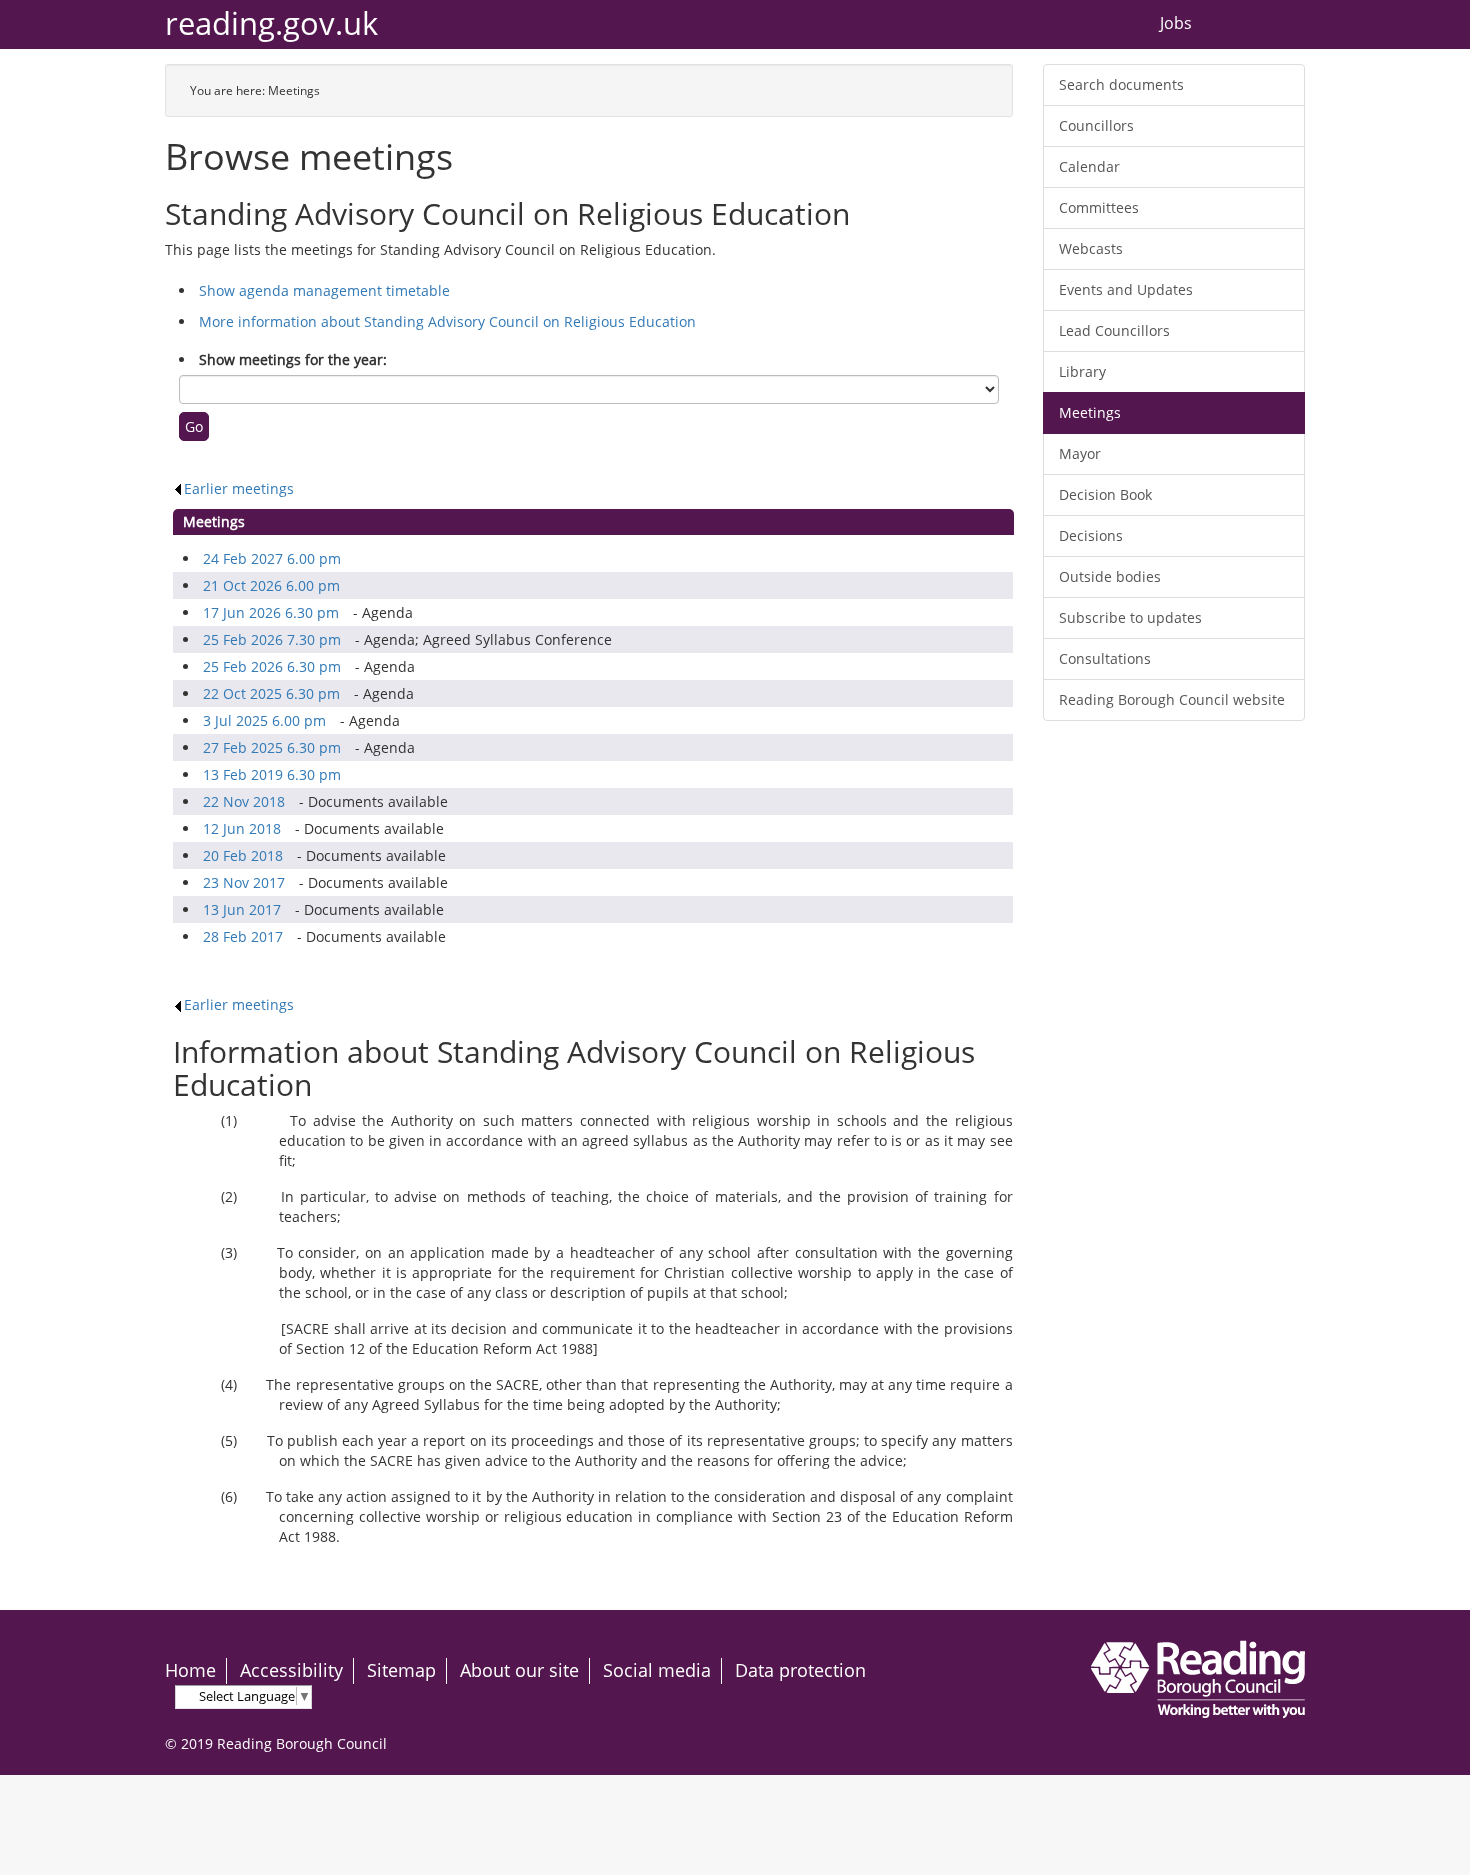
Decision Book (1105, 494)
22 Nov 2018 (244, 801)
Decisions (1091, 535)
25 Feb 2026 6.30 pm (272, 666)
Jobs (1176, 24)
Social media (657, 1670)
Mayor (1080, 453)
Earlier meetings (239, 488)
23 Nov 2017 (244, 882)
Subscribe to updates (1130, 617)
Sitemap (401, 1670)
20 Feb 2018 (243, 855)
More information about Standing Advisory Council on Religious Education (447, 321)
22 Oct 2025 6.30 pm (271, 693)
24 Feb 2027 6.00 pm (272, 558)
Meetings (1090, 412)
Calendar (1089, 166)
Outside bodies (1110, 576)
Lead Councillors (1114, 330)
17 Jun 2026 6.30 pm (271, 612)
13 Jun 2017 (242, 909)
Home (190, 1670)
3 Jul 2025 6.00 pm (264, 720)
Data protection (800, 1670)
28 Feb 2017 (243, 936)
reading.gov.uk (271, 23)
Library (1082, 371)
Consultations (1105, 658)
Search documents (1121, 84)
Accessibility (291, 1670)
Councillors (1096, 125)
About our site (519, 1670)
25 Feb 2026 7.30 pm (272, 639)
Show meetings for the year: (293, 359)
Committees (1099, 207)
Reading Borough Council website (1172, 699)
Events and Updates (1126, 289)
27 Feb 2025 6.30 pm (272, 747)
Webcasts (1091, 248)
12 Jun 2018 (242, 828)
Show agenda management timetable (324, 290)
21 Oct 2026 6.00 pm (271, 585)
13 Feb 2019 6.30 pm (272, 774)
